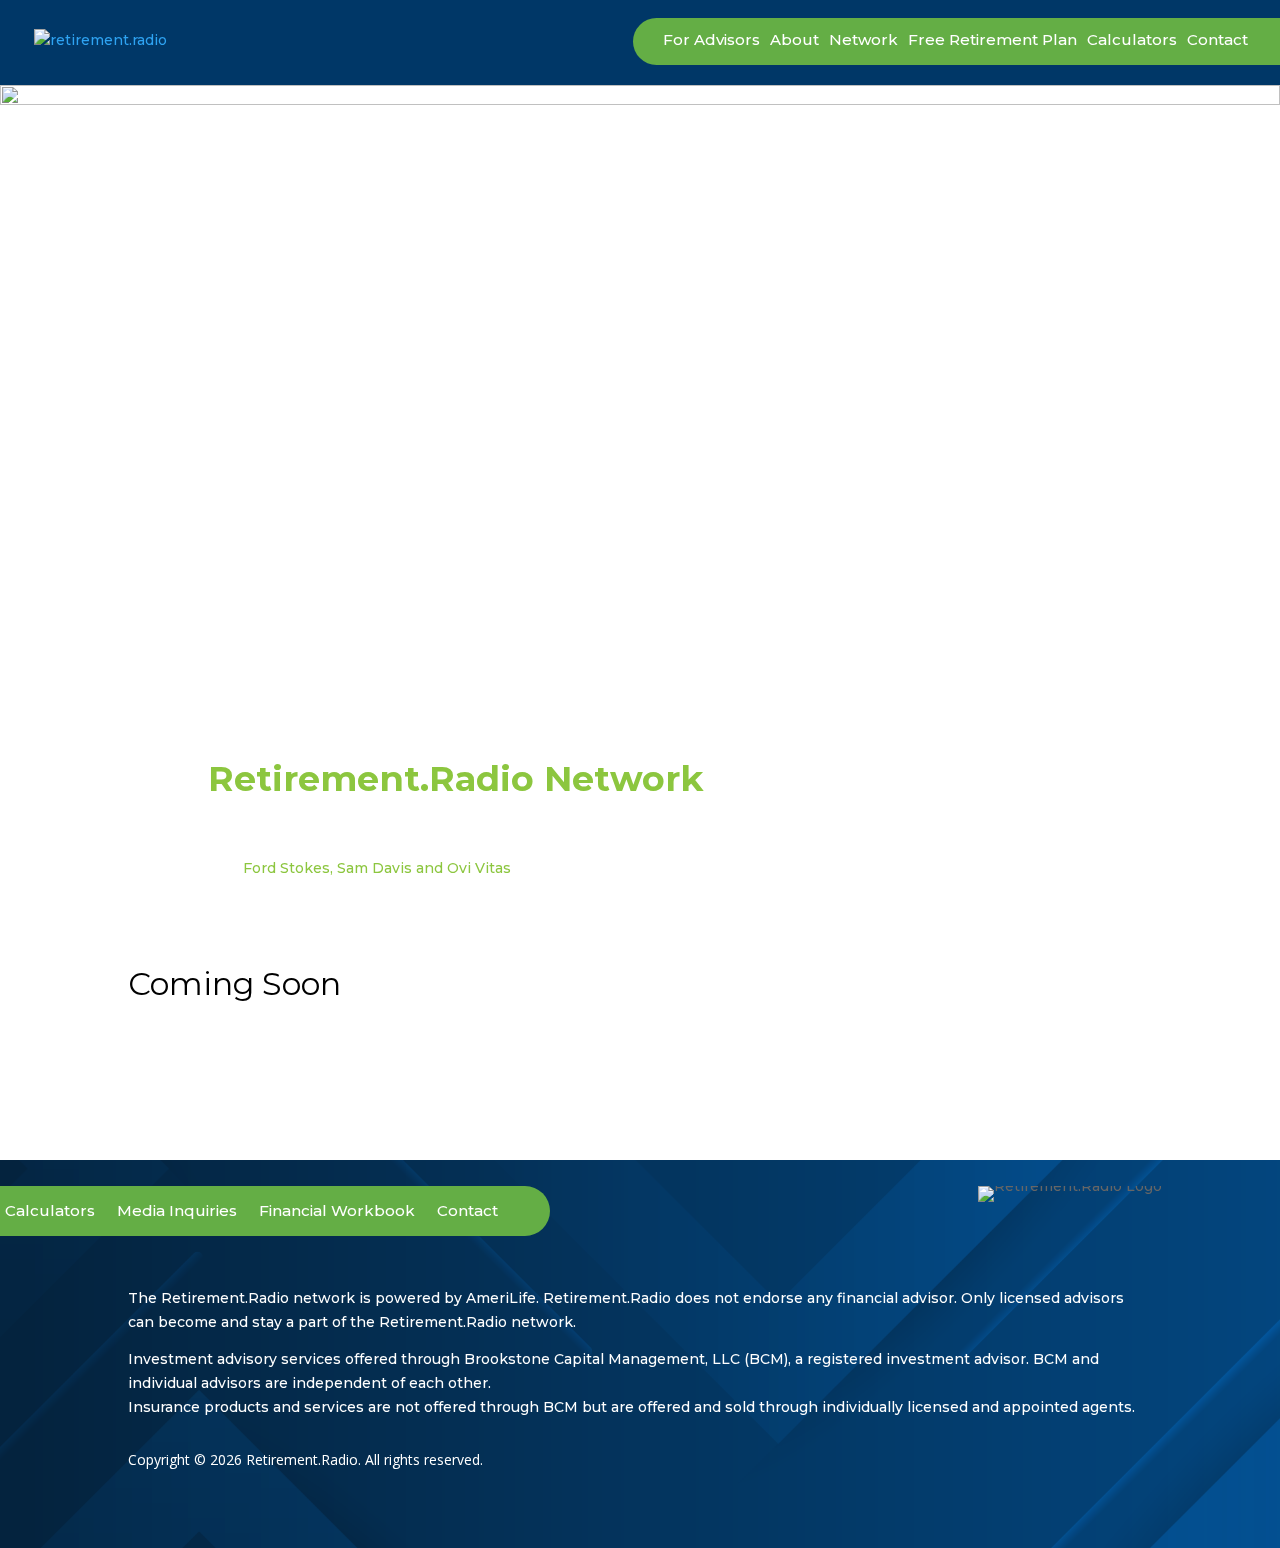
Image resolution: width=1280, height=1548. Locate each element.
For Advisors (711, 41)
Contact (1217, 41)
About (794, 41)
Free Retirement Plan (992, 41)
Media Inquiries (177, 1212)
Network (863, 41)
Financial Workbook (337, 1212)
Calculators (1132, 41)
